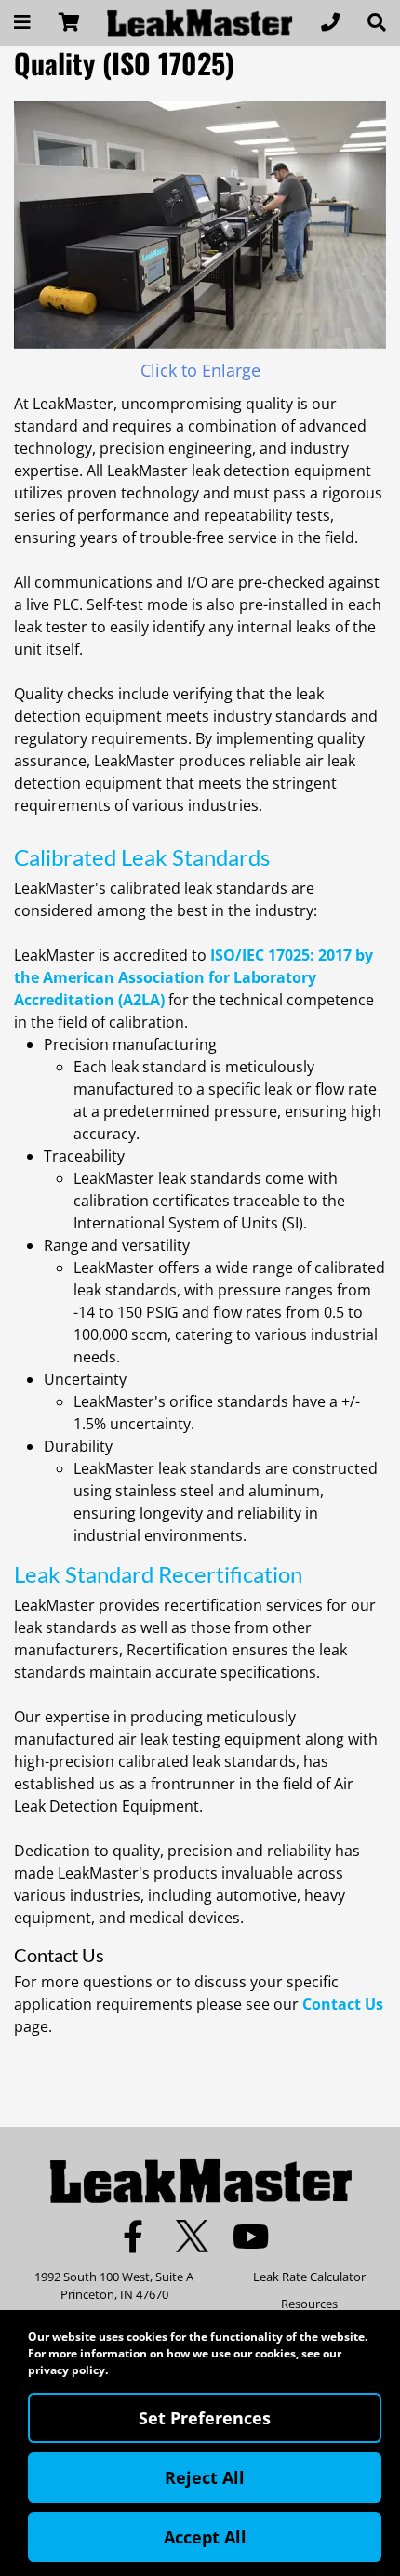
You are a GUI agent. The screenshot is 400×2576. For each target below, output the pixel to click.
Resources (309, 2304)
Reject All (205, 2477)
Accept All (205, 2537)
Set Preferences (205, 2418)
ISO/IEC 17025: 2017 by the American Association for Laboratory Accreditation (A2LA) (193, 977)
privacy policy (67, 2370)
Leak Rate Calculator (309, 2277)
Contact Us (343, 2004)
